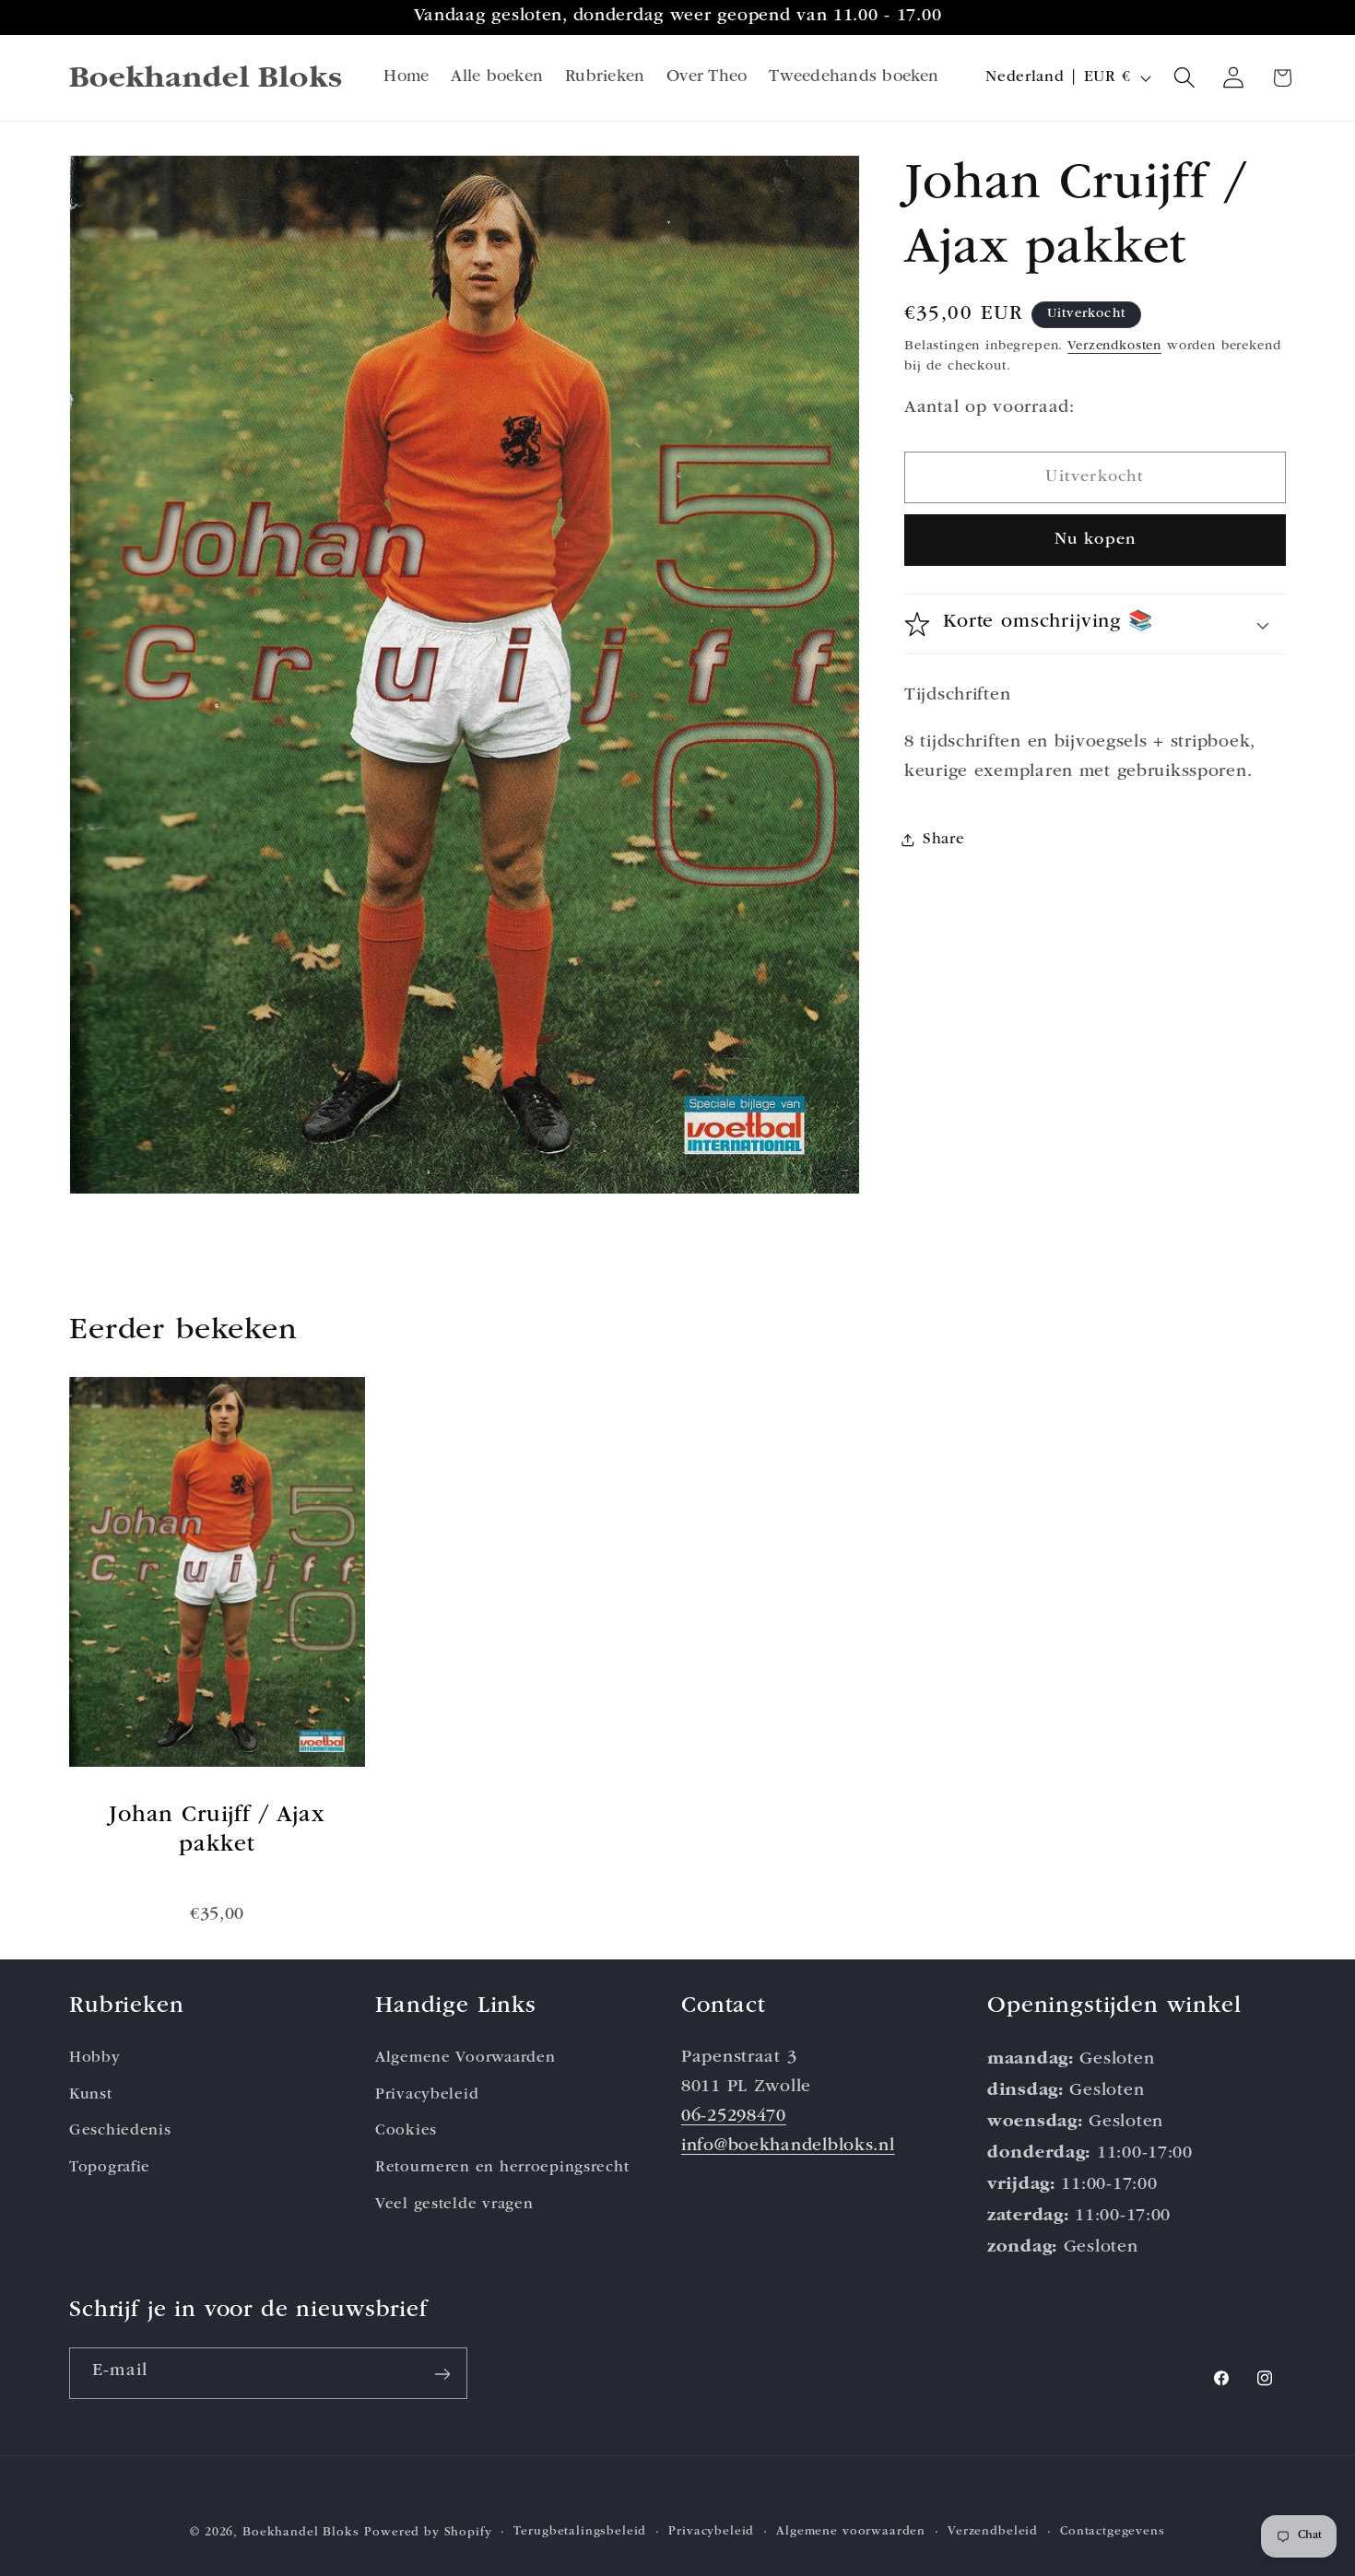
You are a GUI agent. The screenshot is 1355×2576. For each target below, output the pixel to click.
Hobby (95, 2058)
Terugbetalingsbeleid (580, 2531)
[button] (1185, 78)
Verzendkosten (1114, 346)
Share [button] (944, 840)
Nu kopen (1096, 540)
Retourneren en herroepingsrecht (502, 2169)
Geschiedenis (120, 2132)
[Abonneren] (442, 2374)
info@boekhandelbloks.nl (788, 2147)
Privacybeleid (427, 2095)
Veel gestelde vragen (454, 2206)
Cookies (406, 2132)
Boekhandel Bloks (300, 2533)
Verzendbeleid (993, 2531)
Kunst (91, 2095)
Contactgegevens (1113, 2531)
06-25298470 (734, 2117)
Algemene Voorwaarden (465, 2058)
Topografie (110, 2169)
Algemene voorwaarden (851, 2531)
